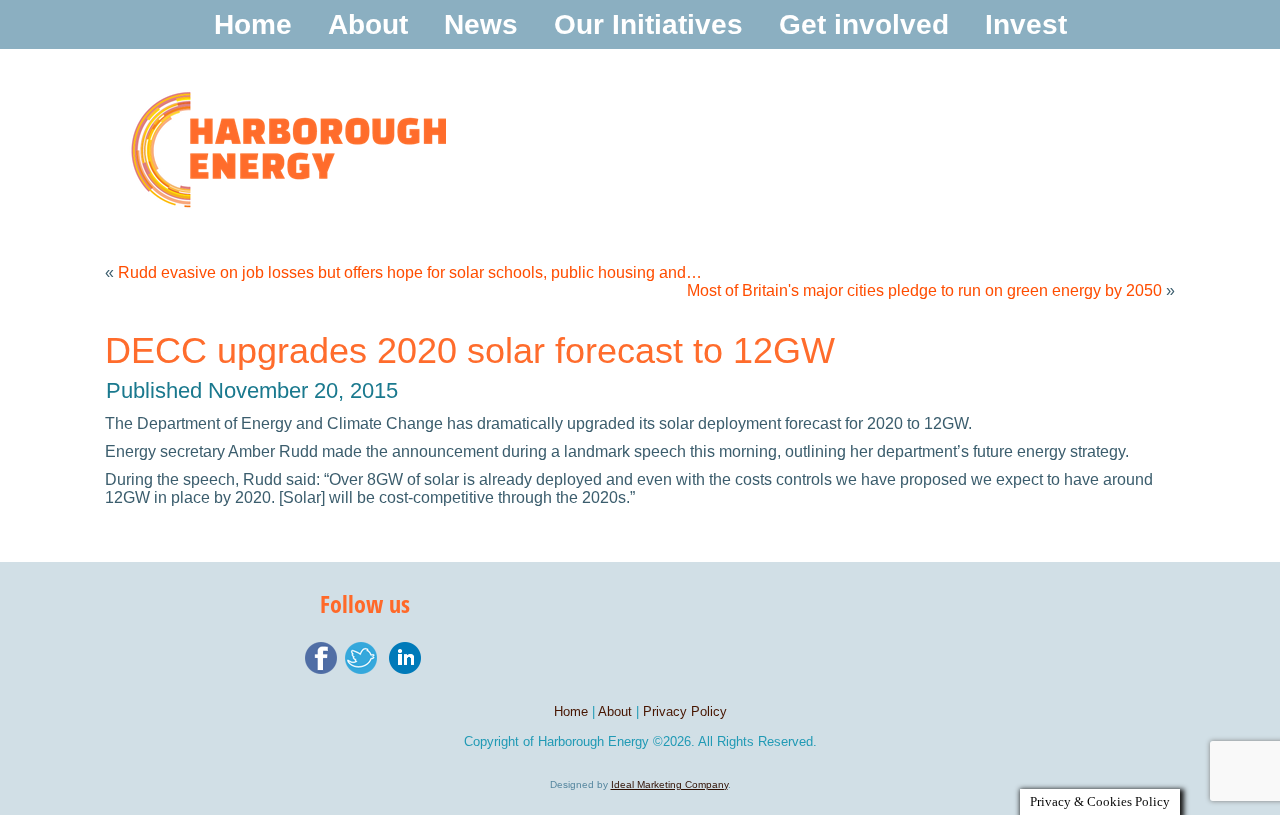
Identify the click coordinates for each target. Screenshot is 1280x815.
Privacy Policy (685, 711)
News (481, 24)
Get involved (864, 24)
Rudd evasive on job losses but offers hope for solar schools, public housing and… (410, 272)
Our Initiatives (648, 24)
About (368, 24)
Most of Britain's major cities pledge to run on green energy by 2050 (924, 290)
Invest (1026, 24)
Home (253, 24)
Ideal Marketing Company (669, 784)
